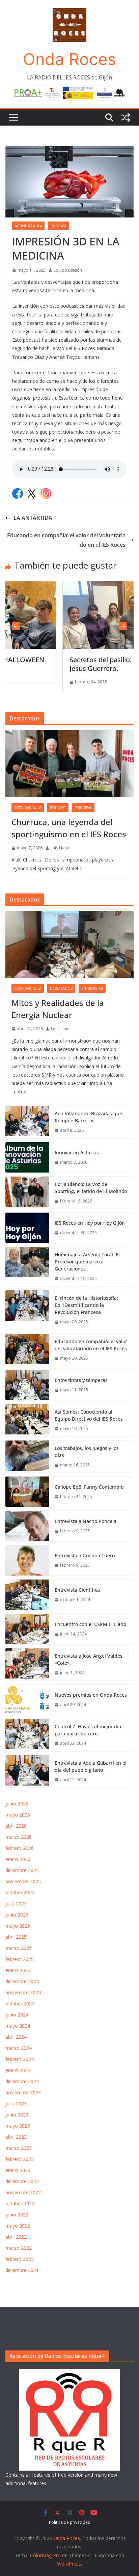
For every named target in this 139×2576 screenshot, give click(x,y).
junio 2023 (17, 2115)
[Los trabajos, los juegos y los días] (27, 1457)
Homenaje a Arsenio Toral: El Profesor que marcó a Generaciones (87, 1262)
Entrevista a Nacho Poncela (86, 1521)
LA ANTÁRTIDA (34, 518)
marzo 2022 (19, 2248)
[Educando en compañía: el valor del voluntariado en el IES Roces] (27, 1350)
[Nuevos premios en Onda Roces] (27, 1700)
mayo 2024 (18, 2026)
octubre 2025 (20, 1892)
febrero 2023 (20, 2159)
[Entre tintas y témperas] (27, 1385)
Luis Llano (60, 848)
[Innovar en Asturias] (27, 1157)
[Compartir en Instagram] (46, 494)
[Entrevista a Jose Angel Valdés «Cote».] (27, 1664)
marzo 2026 (19, 1837)
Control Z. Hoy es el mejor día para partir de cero (88, 1730)
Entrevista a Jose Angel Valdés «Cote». (89, 1659)
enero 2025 (18, 1970)
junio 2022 (17, 2215)
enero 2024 (18, 2070)
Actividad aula (28, 226)
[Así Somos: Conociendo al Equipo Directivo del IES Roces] (27, 1420)
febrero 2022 (20, 2259)
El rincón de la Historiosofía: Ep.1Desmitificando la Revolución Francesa (86, 1305)
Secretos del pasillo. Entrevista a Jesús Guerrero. (73, 664)
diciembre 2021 (22, 2270)
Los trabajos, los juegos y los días (87, 1452)
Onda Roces (69, 59)
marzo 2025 (19, 1948)
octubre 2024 (20, 2004)
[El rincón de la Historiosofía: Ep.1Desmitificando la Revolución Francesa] (27, 1310)
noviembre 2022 (23, 2192)
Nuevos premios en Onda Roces (91, 1695)
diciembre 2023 (22, 2081)
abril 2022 (16, 2237)
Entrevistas (92, 988)
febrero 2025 (20, 1959)
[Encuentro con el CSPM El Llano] (27, 1629)
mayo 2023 (18, 2126)
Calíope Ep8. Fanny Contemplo (89, 1487)
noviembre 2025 (23, 1881)
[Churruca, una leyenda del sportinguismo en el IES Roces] (69, 764)
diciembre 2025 (22, 1870)
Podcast (59, 226)
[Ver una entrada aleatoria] (126, 117)
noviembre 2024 (23, 1992)
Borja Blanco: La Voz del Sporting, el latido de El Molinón (91, 1188)
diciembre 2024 (22, 1981)
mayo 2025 (18, 1926)
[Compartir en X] (32, 494)
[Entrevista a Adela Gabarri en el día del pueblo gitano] (27, 1771)
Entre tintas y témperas (82, 1380)
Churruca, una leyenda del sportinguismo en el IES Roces (69, 828)
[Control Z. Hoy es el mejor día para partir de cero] (27, 1735)
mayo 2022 (18, 2226)
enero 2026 (18, 1859)
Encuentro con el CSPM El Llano (90, 1624)
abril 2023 (16, 2137)
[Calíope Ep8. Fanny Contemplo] (27, 1492)
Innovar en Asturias (77, 1153)
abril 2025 (16, 1937)
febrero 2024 (20, 2059)
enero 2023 (18, 2170)
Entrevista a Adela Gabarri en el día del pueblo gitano (91, 1766)
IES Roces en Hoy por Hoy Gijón (90, 1223)
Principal (83, 808)
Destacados (61, 988)
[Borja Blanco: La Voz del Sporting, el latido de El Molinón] (27, 1193)
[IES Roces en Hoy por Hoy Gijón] (27, 1228)
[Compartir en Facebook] (18, 494)
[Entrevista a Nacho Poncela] (27, 1526)
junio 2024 (17, 2015)
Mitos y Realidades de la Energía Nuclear (58, 1009)
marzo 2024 (19, 2048)
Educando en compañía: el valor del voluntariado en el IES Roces (66, 540)
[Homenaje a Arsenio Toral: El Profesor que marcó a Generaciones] (27, 1267)
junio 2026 (17, 1804)
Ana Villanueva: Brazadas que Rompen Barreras (88, 1117)
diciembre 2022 (22, 2181)
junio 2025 (17, 1915)
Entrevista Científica (77, 1590)
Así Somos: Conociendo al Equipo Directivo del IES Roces (89, 1415)
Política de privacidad (70, 2522)
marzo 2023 (19, 2148)
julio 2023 (16, 2104)
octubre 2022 (20, 2204)
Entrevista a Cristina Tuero (85, 1555)
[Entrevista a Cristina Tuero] (27, 1560)
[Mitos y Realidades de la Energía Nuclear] (69, 945)
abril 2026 (16, 1826)
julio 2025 (16, 1904)
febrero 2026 (20, 1848)
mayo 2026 (18, 1815)
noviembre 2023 (23, 2092)
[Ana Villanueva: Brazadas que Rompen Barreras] (27, 1122)
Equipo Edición (68, 270)
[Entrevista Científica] (27, 1595)
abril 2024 (16, 2037)
